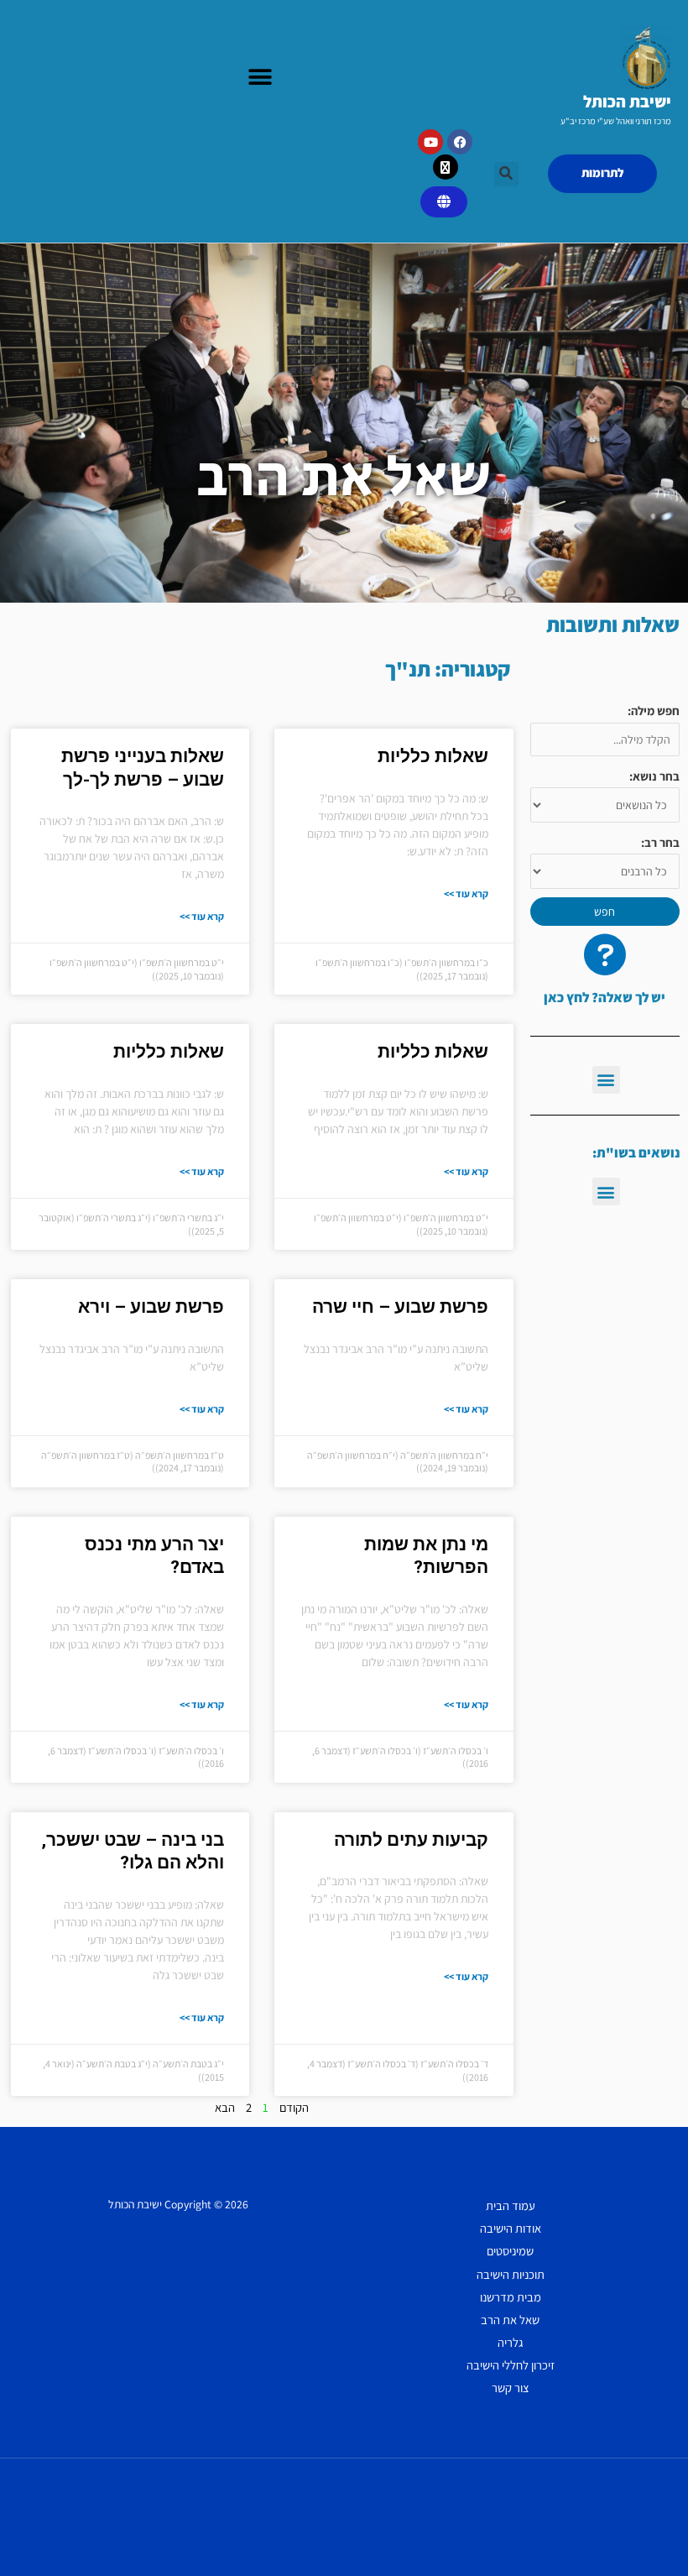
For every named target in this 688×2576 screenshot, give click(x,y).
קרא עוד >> (466, 894)
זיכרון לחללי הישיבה (511, 2365)
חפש (605, 912)
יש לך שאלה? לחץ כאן (605, 997)
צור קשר (511, 2388)
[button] (260, 78)
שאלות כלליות (433, 756)
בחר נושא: (654, 776)
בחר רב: (660, 842)
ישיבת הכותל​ (627, 102)
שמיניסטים (510, 2251)
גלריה (510, 2342)
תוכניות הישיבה (511, 2274)
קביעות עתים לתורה (411, 1840)
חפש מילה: (654, 711)
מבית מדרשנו (511, 2297)
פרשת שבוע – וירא (151, 1307)
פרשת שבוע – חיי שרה (400, 1307)
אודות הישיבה (511, 2228)
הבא (225, 2107)
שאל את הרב (510, 2320)
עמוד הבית (511, 2205)
